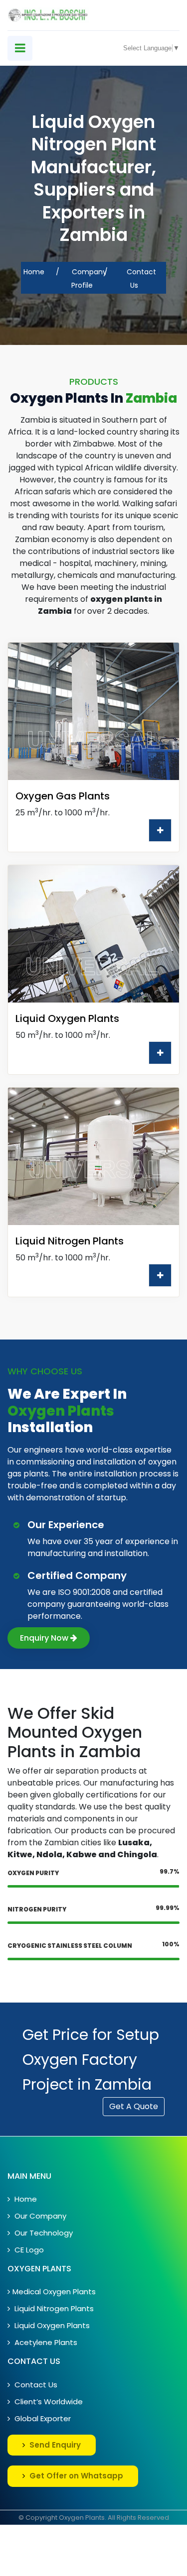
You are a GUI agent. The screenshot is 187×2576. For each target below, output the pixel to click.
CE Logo (28, 2250)
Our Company (39, 2216)
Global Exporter (42, 2418)
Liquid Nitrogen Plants (53, 2308)
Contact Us (35, 2385)
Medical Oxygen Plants (54, 2292)
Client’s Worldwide (48, 2402)
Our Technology (43, 2233)
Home (34, 272)
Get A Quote (134, 2106)
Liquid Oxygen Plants (51, 2325)
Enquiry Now (45, 1638)
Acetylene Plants (45, 2342)
